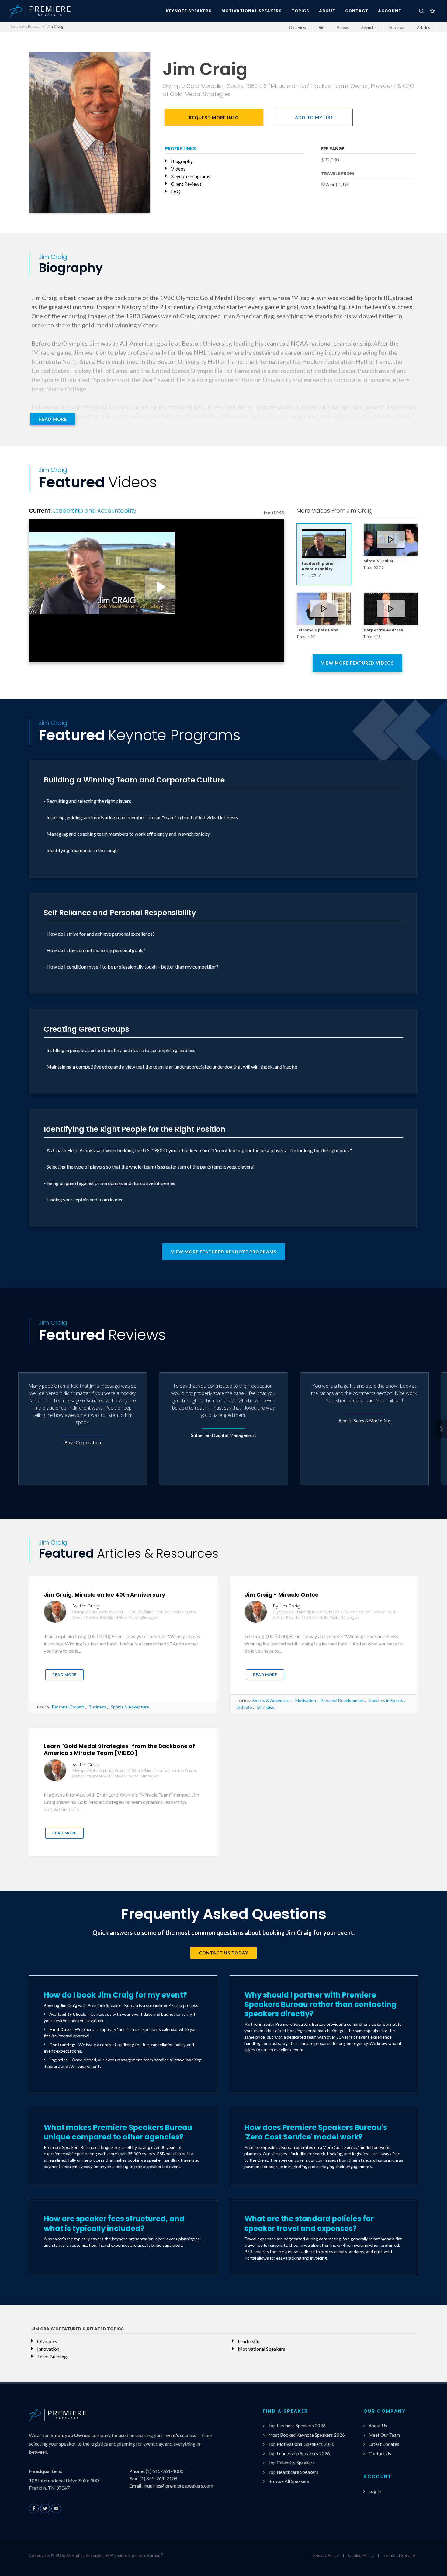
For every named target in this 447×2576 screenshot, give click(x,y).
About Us (378, 2426)
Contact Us (380, 2453)
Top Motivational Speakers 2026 (301, 2444)
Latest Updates (384, 2444)
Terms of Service (399, 2555)
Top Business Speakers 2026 (297, 2426)
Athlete (245, 1707)
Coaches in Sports (386, 1700)
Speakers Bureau (26, 26)
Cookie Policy (361, 2555)
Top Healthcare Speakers (293, 2472)
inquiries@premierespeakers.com (178, 2486)
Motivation (306, 1700)
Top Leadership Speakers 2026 (299, 2453)
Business (97, 1707)
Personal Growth (68, 1707)
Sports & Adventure (130, 1707)
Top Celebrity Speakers (291, 2463)
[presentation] (442, 1429)
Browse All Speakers (289, 2481)
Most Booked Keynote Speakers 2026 (307, 2435)
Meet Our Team (384, 2435)
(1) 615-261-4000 (165, 2471)
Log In (375, 2491)
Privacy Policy (326, 2555)
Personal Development (342, 1700)
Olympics (265, 1707)
